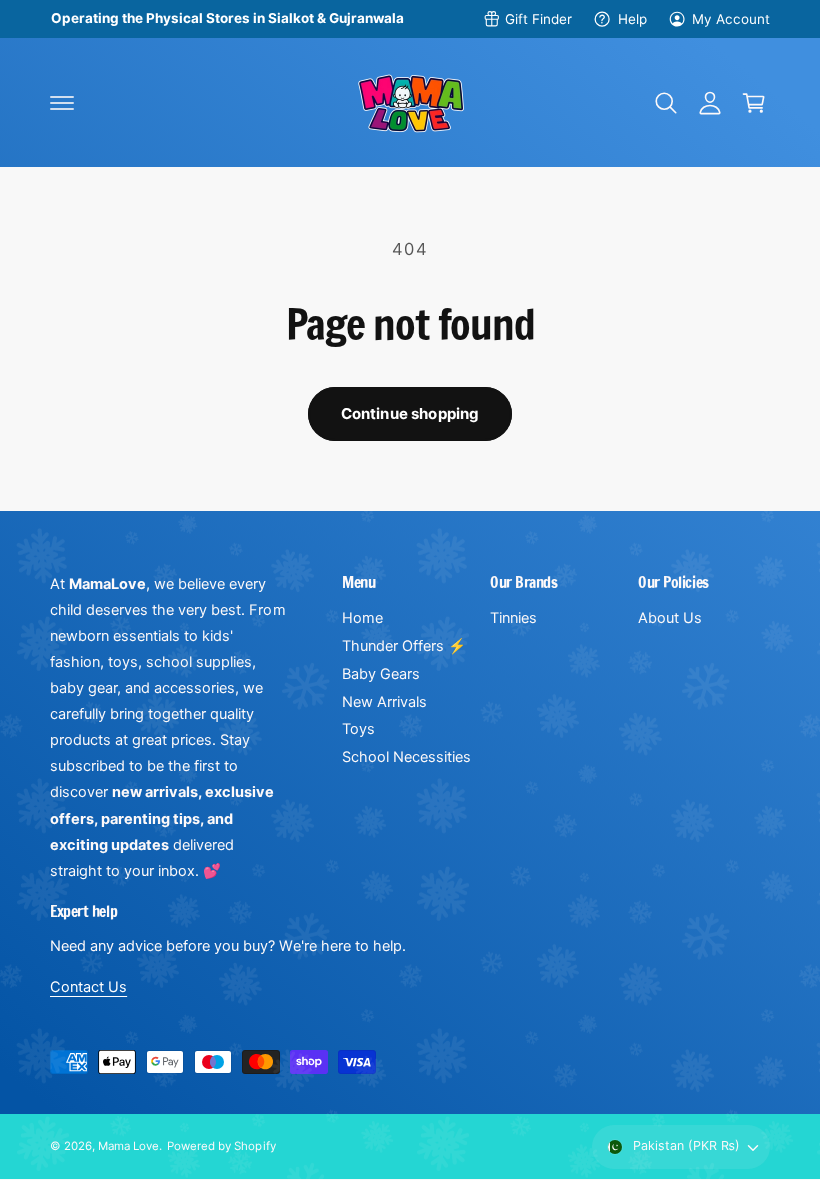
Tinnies (513, 618)
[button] (62, 103)
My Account (731, 19)
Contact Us (88, 987)
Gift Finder (538, 19)
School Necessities (406, 757)
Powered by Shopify (221, 1146)
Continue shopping (410, 413)
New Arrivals (384, 702)
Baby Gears (381, 674)
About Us (670, 618)
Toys (358, 729)
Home (362, 618)
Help (632, 19)
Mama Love (128, 1146)
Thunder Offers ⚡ (404, 646)
